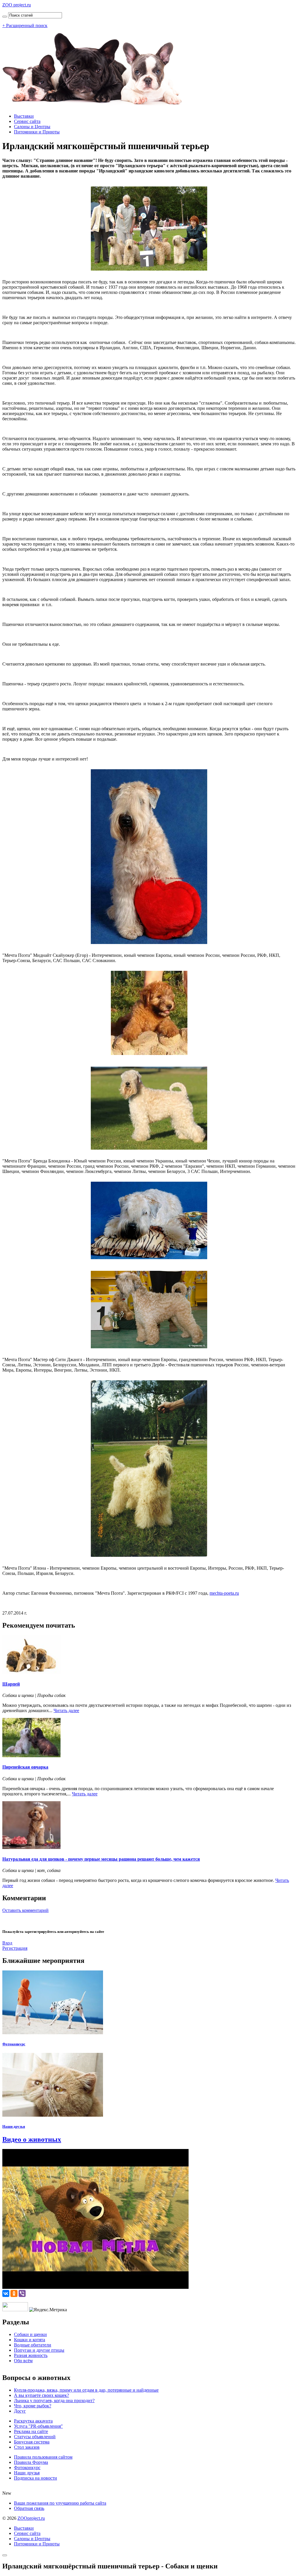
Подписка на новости (36, 2478)
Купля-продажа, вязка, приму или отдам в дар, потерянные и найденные (86, 2390)
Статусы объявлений (35, 2437)
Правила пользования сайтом (43, 2457)
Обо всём (23, 2361)
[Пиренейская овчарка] (31, 1756)
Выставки (24, 116)
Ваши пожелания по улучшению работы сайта (60, 2503)
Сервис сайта (27, 121)
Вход (7, 1943)
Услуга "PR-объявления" (38, 2426)
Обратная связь (29, 2508)
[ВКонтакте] (6, 2293)
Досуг (20, 2411)
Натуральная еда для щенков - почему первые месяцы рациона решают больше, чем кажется (101, 1859)
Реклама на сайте (31, 2431)
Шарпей (11, 1684)
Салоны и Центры (32, 127)
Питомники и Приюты (37, 132)
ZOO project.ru (17, 5)
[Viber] (22, 2293)
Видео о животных (32, 2139)
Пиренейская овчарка (25, 1767)
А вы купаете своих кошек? (41, 2395)
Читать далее (66, 1710)
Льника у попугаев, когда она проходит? (54, 2401)
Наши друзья (14, 2126)
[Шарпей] (31, 1673)
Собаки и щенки (30, 2334)
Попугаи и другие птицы (39, 2350)
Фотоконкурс (14, 2044)
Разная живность (31, 2355)
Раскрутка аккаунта (33, 2421)
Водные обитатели (33, 2345)
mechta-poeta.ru (224, 1593)
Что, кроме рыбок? (33, 2406)
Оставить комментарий (25, 1910)
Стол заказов (27, 2447)
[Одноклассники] (14, 2293)
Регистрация (15, 1948)
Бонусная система (32, 2442)
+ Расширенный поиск (25, 25)
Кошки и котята (30, 2340)
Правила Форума (31, 2462)
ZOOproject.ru (31, 2518)
